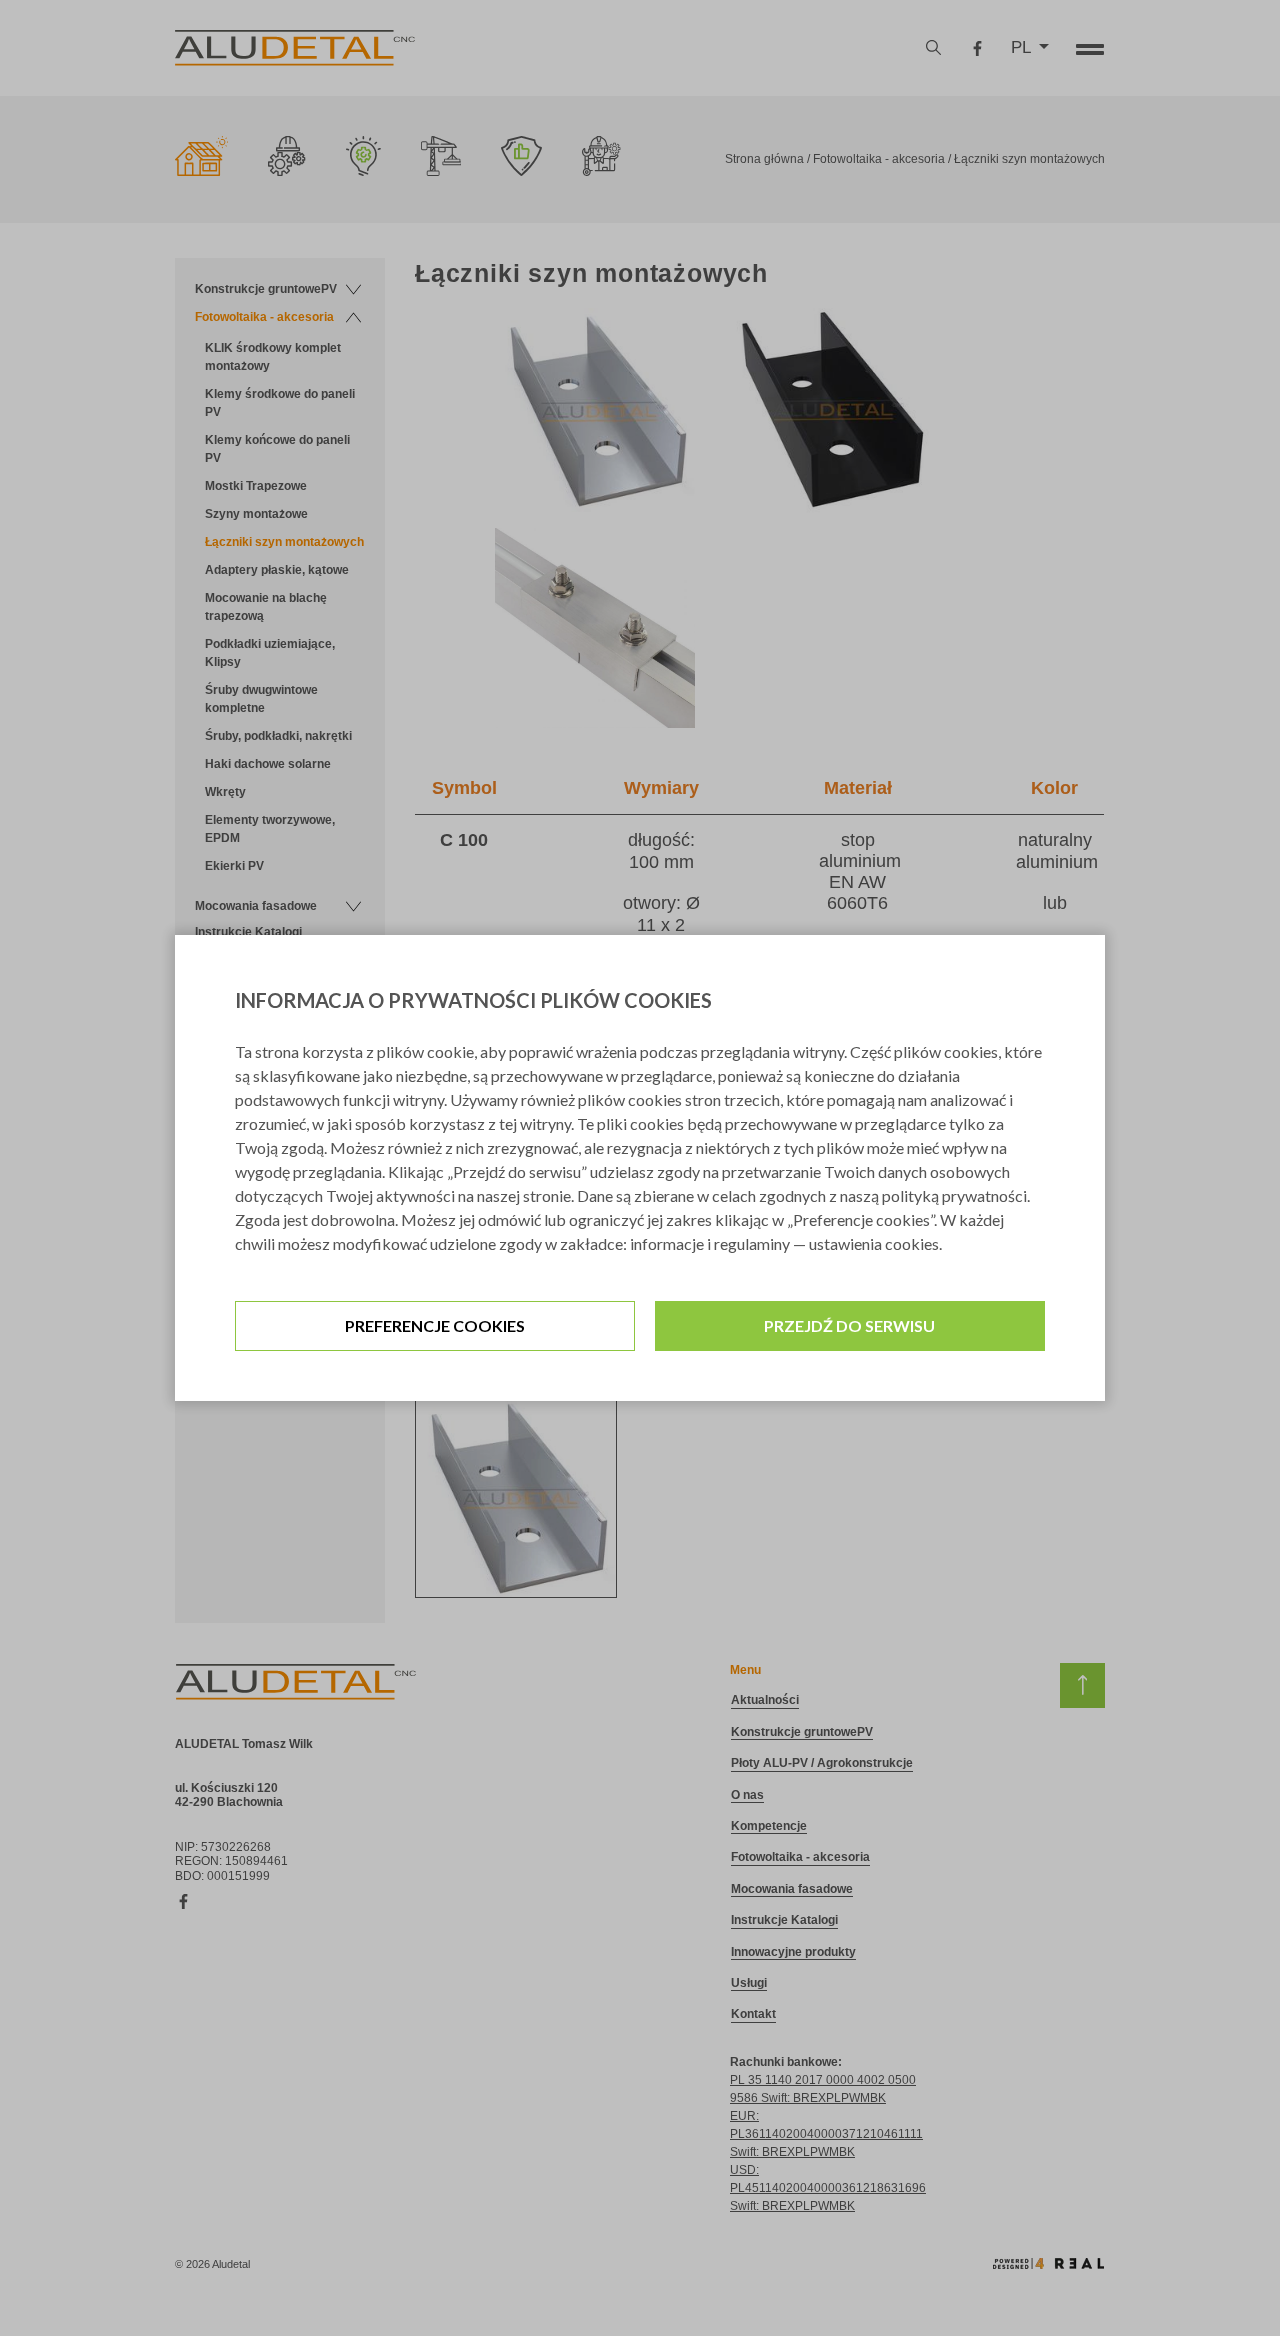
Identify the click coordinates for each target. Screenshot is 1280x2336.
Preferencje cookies (435, 1325)
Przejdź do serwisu (849, 1325)
